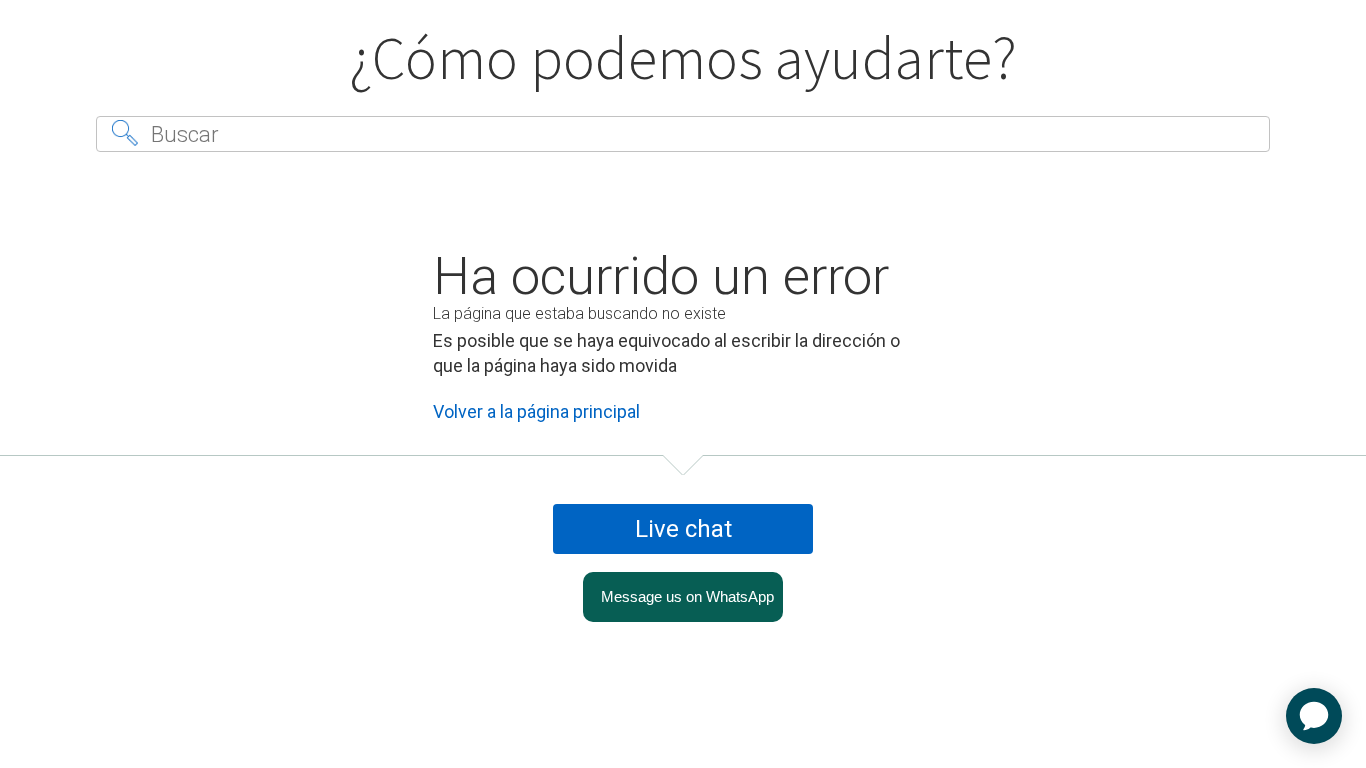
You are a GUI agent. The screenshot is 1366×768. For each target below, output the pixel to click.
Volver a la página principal (536, 412)
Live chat (683, 529)
